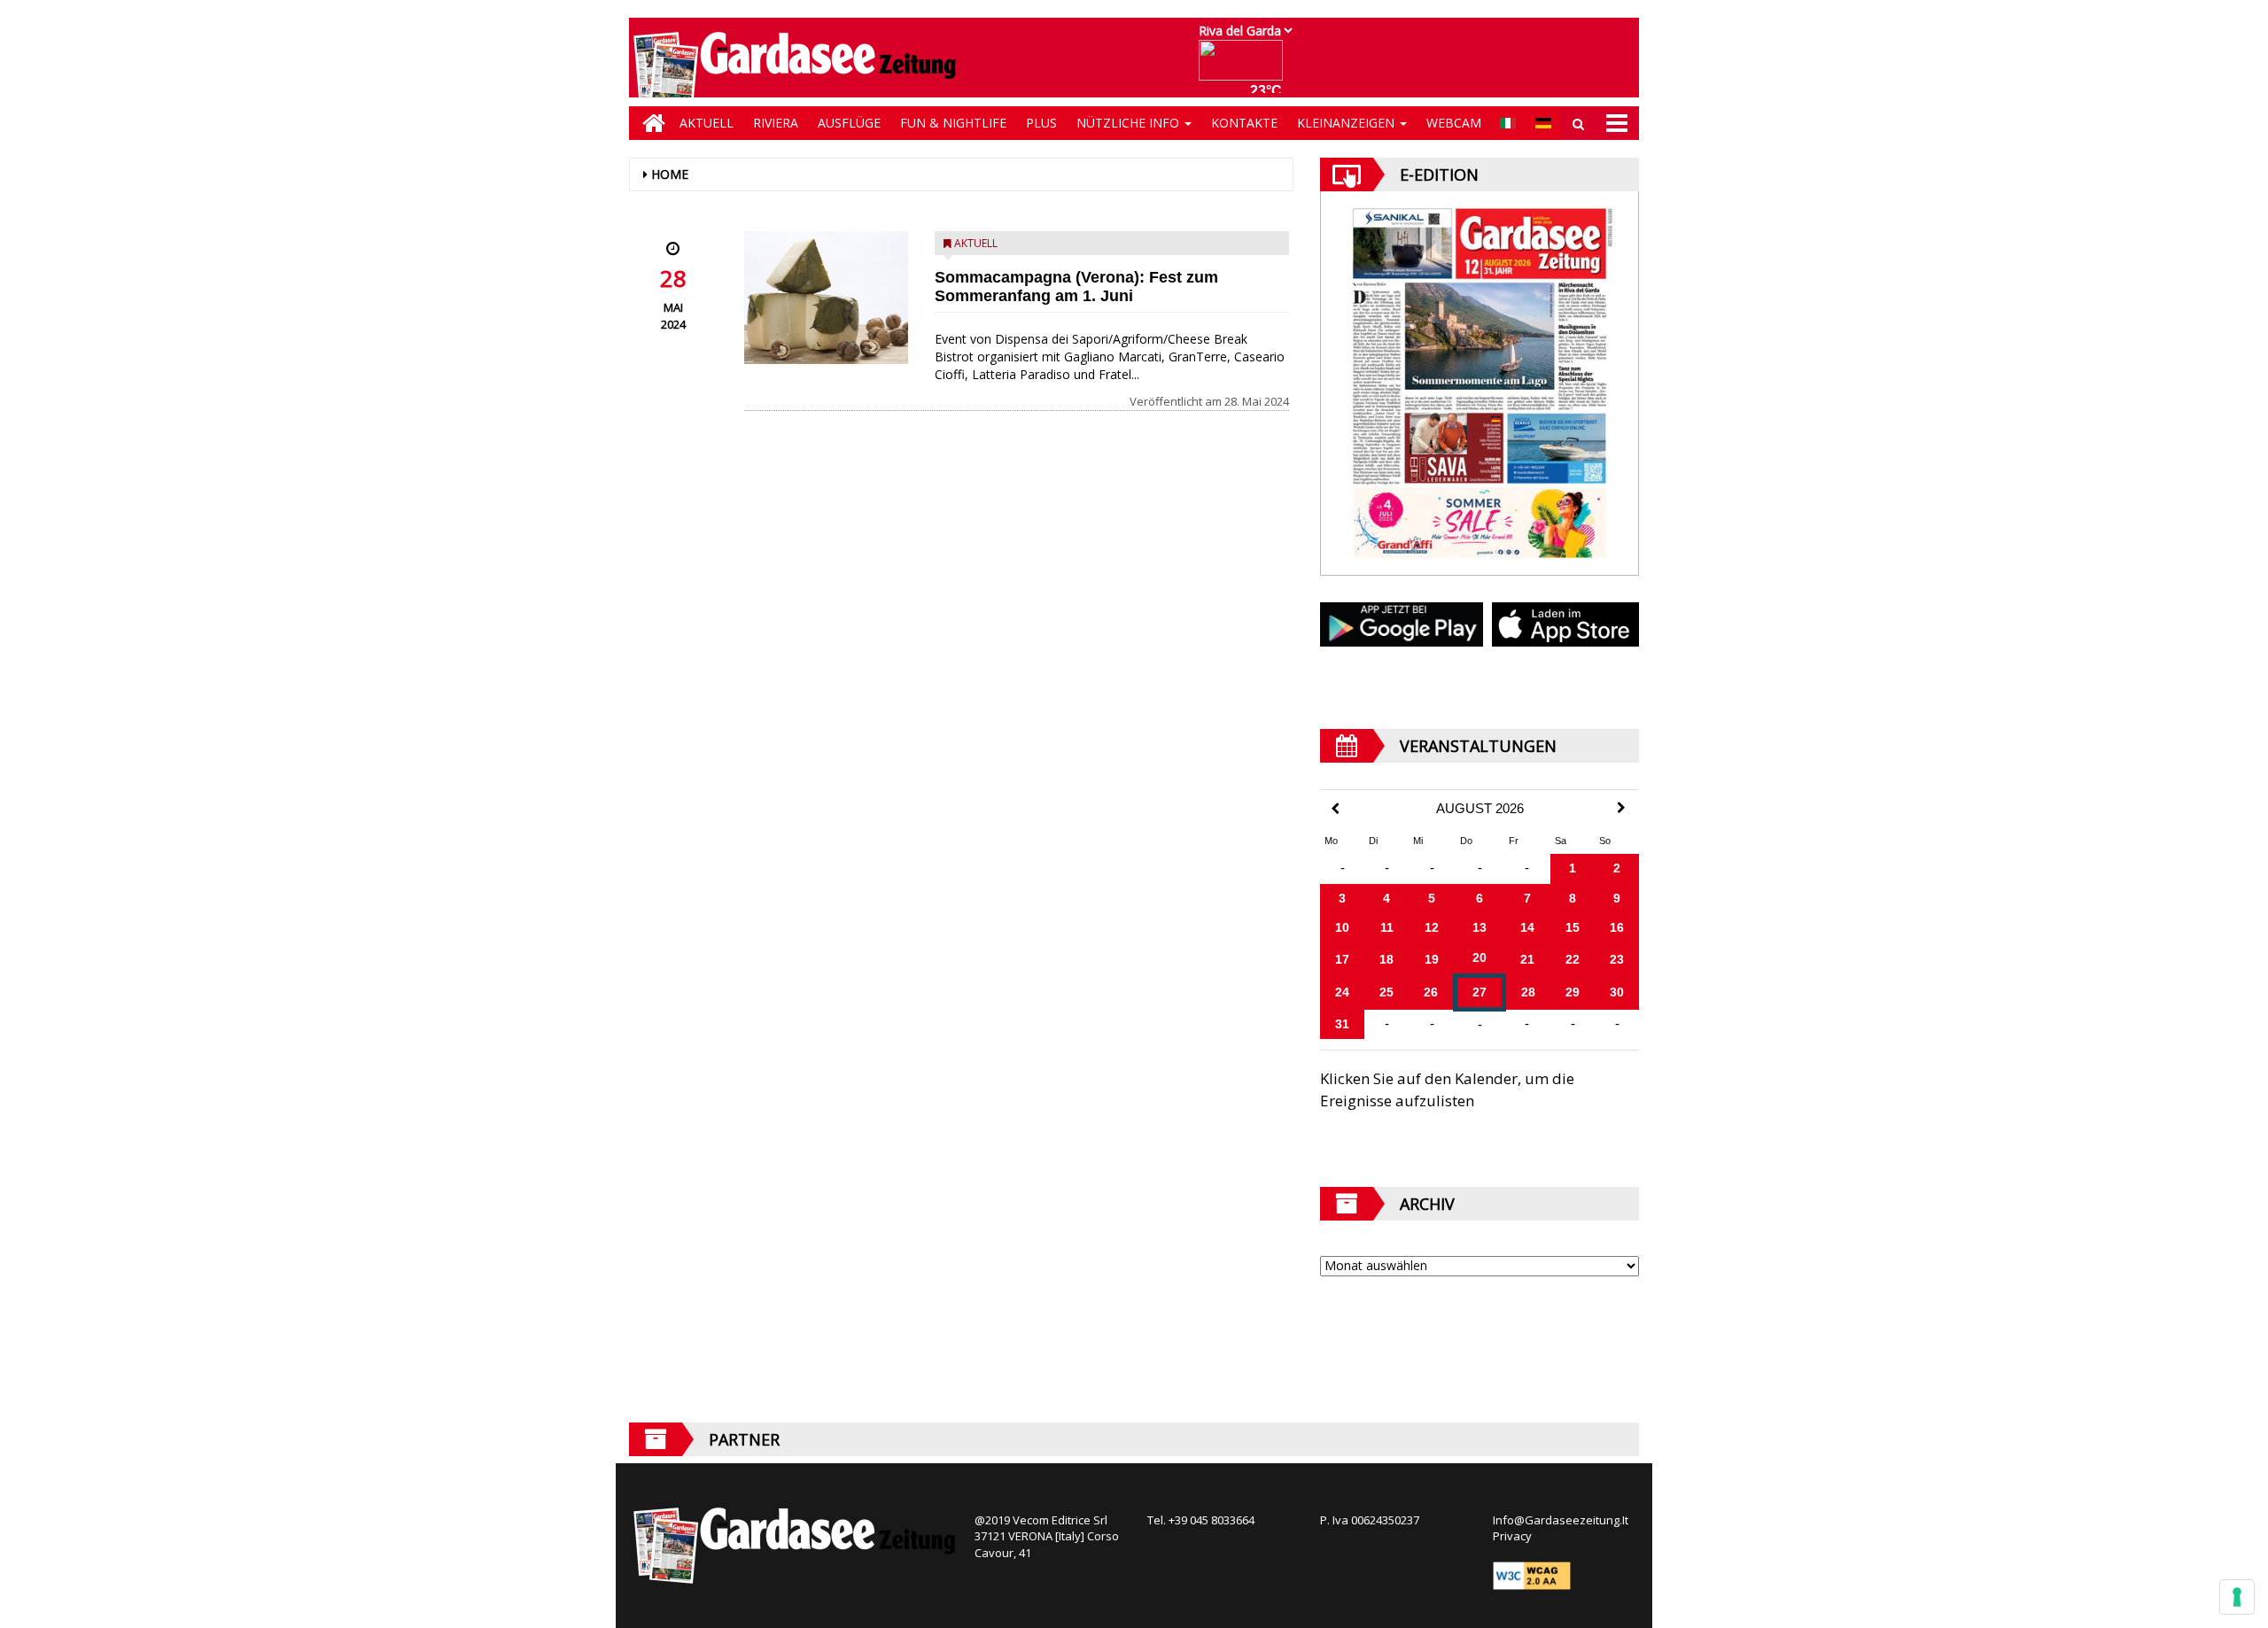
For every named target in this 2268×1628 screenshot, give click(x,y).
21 (1527, 959)
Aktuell (707, 123)
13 (1480, 927)
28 (1528, 992)
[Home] (649, 123)
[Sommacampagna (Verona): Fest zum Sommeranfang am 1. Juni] (826, 298)
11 (1387, 927)
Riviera (776, 123)
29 (1573, 992)
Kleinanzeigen (1348, 123)
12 (1432, 927)
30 (1617, 992)
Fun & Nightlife (953, 123)
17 (1342, 959)
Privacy (1512, 1536)
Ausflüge (849, 123)
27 (1480, 992)
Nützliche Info (1130, 123)
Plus (1041, 123)
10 (1342, 927)
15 (1573, 927)
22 (1573, 959)
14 (1527, 927)
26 (1431, 992)
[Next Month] (1621, 808)
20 (1480, 957)
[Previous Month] (1335, 809)
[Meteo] (1245, 69)
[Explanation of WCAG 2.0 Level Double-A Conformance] (1532, 1574)
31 (1342, 1024)
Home (670, 174)
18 (1386, 959)
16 (1617, 927)
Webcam (1454, 123)
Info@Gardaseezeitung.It (1561, 1520)
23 (1617, 959)
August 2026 (1480, 809)
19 (1432, 959)
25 (1386, 992)
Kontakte (1244, 123)
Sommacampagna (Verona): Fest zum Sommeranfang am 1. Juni (1076, 287)
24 (1342, 992)
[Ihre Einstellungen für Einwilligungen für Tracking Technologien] (2237, 1597)
